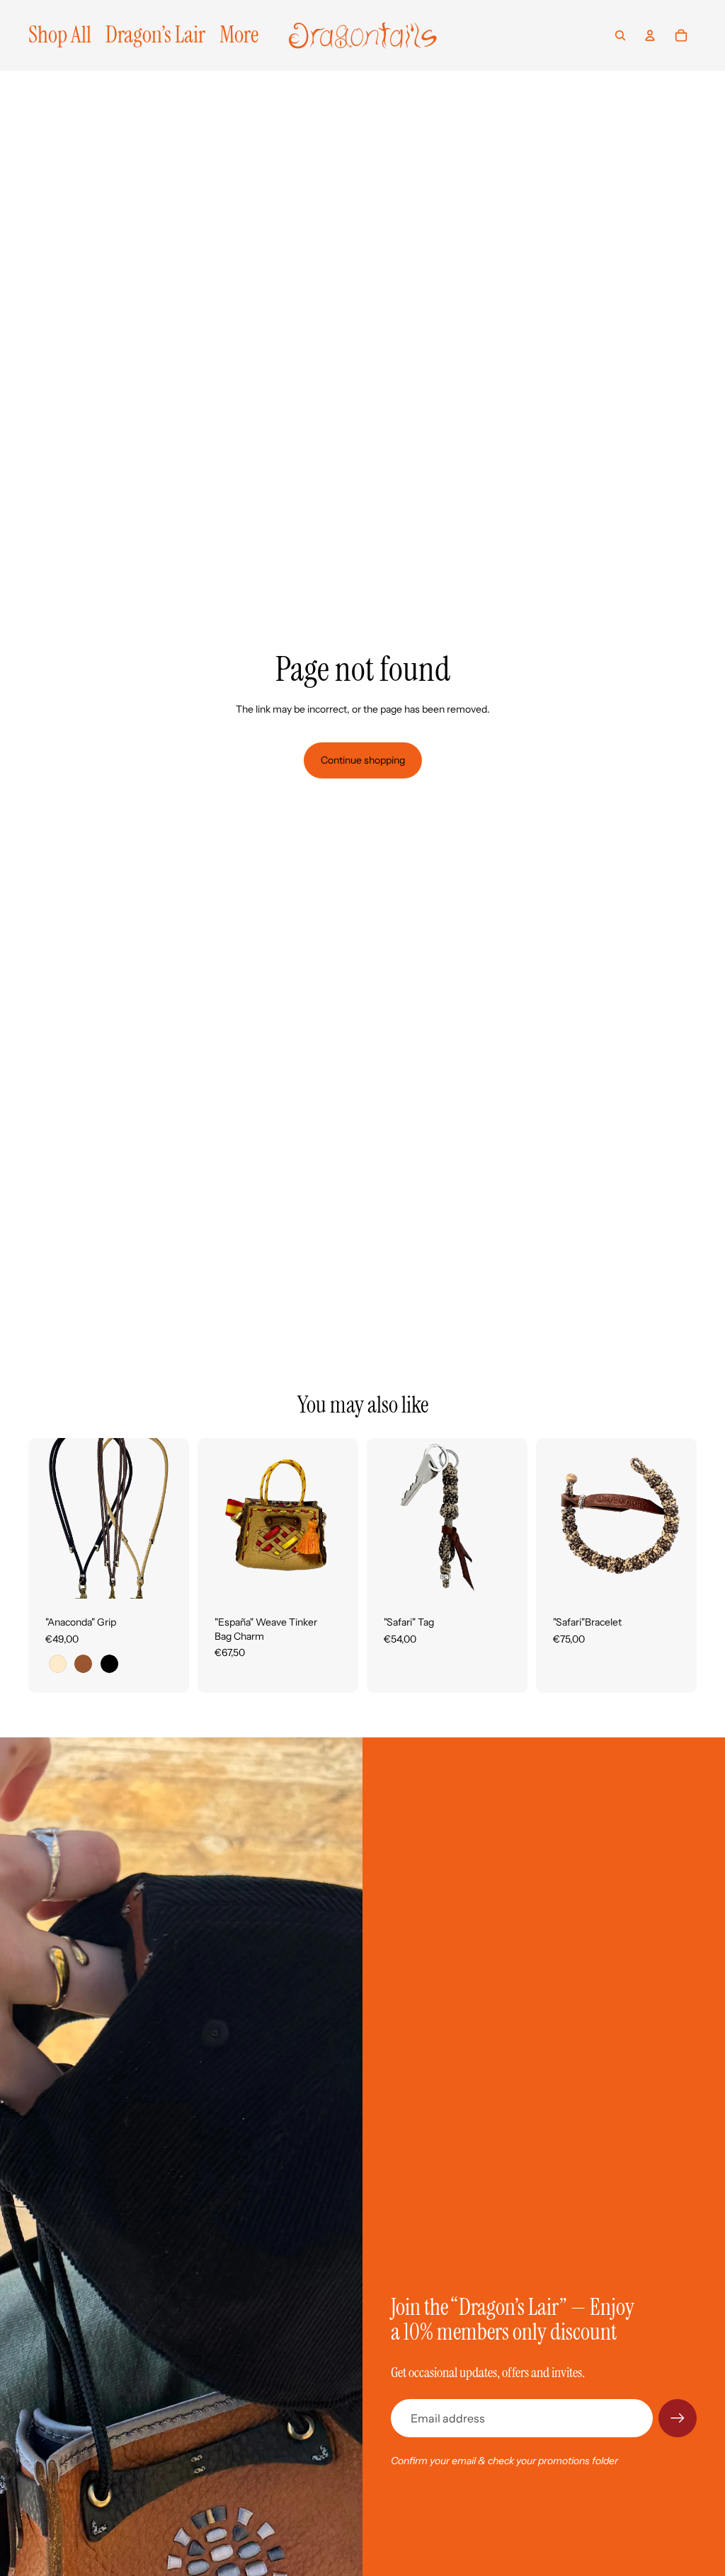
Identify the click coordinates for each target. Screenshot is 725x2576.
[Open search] (620, 35)
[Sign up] (678, 2418)
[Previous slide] (39, 1518)
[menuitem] (239, 35)
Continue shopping (363, 760)
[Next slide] (178, 1518)
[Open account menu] (650, 35)
